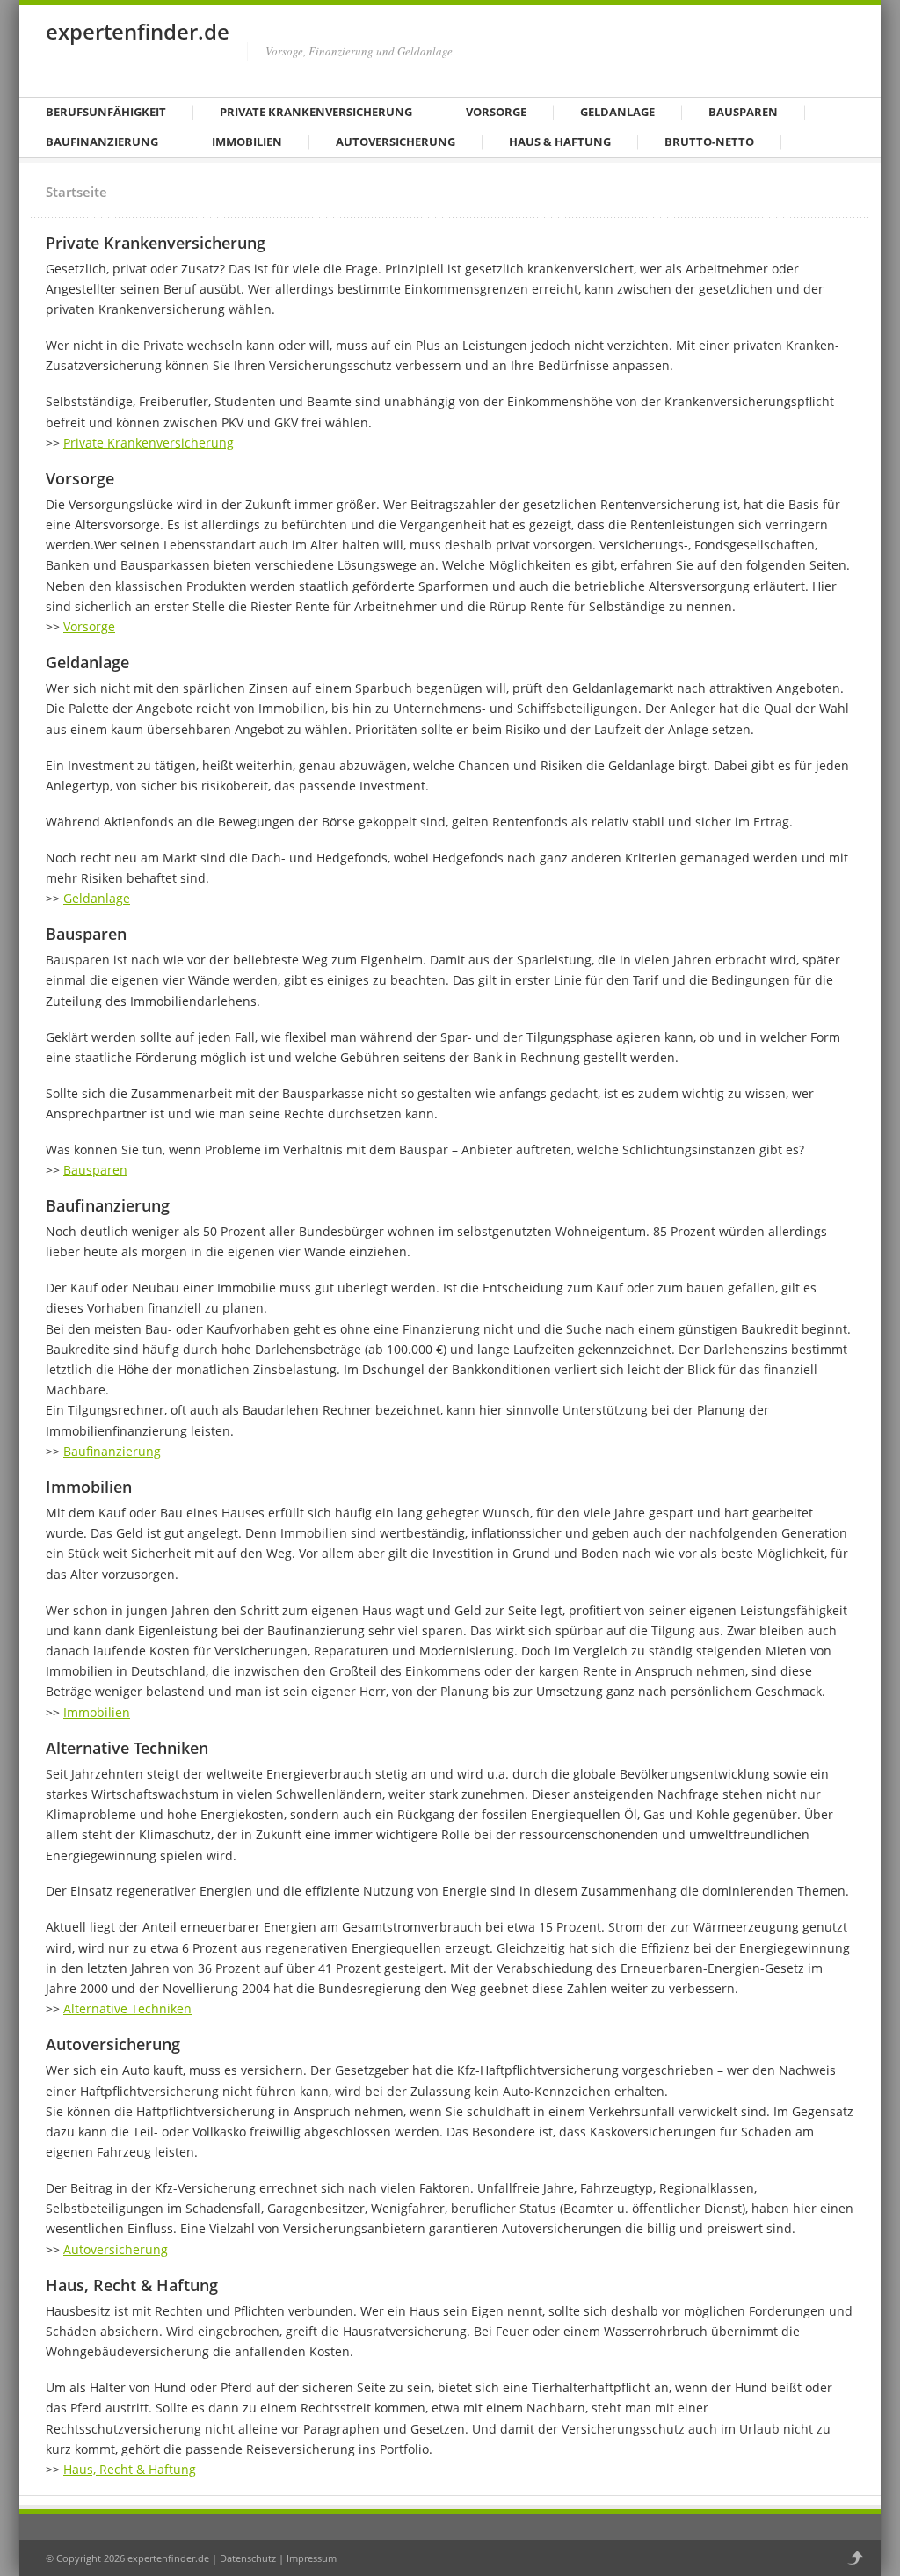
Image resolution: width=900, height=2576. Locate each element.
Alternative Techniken (127, 2008)
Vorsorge (496, 112)
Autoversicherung (396, 142)
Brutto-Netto (709, 142)
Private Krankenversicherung (316, 112)
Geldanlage (617, 112)
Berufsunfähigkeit (106, 112)
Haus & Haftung (560, 142)
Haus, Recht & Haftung (130, 2469)
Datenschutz (248, 2558)
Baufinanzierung (102, 142)
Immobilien (247, 142)
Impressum (312, 2558)
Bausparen (743, 112)
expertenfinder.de (138, 31)
